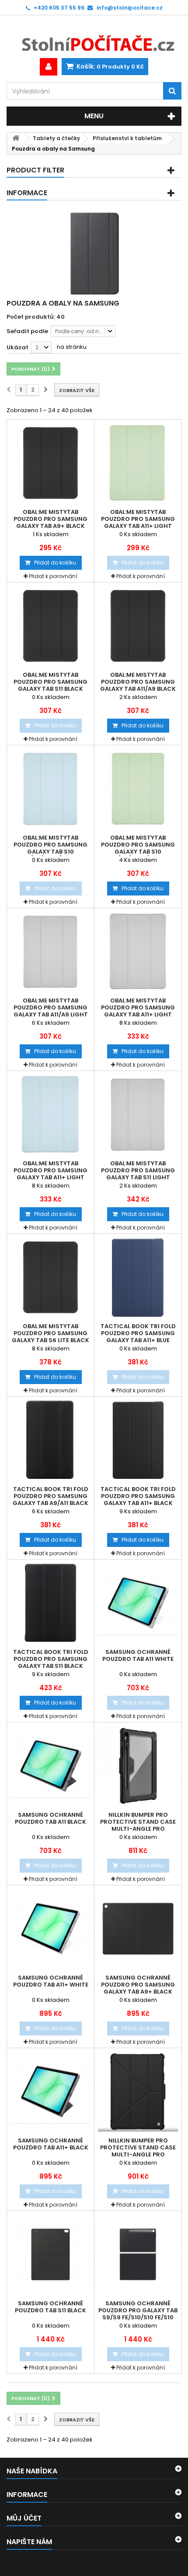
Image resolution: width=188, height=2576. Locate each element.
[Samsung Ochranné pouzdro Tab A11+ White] (50, 1929)
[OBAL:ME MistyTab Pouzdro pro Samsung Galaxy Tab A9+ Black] (50, 463)
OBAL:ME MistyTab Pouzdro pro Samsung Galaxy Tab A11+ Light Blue (50, 1174)
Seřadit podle (27, 331)
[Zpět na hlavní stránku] (16, 138)
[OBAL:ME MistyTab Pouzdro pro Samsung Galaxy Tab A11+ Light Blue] (50, 1114)
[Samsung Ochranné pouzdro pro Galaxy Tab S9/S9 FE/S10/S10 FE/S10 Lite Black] (138, 2254)
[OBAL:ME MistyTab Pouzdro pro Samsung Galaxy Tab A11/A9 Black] (138, 626)
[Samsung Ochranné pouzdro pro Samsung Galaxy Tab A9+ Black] (138, 1929)
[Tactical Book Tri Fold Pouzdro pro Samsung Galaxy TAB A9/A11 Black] (50, 1440)
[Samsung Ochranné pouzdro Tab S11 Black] (50, 2254)
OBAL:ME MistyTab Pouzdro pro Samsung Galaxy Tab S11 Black (50, 682)
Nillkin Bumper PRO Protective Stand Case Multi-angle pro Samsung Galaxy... (138, 1825)
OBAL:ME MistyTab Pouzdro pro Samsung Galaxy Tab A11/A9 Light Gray (51, 1011)
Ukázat (17, 347)
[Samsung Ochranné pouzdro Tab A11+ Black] (50, 2092)
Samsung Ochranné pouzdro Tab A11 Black (50, 1818)
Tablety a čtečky (56, 138)
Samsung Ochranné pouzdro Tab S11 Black (50, 2307)
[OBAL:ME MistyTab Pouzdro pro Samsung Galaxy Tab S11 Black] (50, 626)
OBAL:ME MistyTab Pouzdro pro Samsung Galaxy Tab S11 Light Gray (138, 1174)
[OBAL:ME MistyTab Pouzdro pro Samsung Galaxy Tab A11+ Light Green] (138, 463)
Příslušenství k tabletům (127, 138)
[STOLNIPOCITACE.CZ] (94, 37)
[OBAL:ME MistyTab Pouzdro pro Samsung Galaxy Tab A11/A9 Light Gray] (50, 952)
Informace (27, 193)
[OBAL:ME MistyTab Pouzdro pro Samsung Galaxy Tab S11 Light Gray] (138, 1114)
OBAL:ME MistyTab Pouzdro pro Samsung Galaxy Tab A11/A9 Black (138, 682)
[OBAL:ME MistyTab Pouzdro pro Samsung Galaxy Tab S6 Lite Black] (50, 1277)
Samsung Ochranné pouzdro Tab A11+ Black (51, 2144)
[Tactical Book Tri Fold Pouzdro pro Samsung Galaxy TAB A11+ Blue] (138, 1277)
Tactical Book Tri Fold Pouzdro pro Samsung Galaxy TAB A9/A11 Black (50, 1496)
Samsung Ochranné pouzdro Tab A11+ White (51, 1981)
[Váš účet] (49, 67)
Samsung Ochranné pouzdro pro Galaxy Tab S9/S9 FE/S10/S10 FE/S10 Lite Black (138, 2314)
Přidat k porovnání (53, 576)
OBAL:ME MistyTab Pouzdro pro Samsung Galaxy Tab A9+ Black (50, 519)
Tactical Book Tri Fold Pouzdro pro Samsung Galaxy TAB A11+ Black (138, 1496)
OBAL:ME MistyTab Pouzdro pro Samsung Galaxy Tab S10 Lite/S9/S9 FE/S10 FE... (50, 848)
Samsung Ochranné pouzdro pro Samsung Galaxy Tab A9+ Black (138, 1985)
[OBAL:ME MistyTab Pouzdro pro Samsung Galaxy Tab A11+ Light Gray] (138, 952)
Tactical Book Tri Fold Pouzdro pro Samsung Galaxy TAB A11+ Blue (138, 1333)
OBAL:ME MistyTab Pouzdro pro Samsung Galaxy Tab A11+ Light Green (138, 523)
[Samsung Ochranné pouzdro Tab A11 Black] (50, 1766)
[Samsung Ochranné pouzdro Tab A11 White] (138, 1603)
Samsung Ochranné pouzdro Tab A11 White (138, 1656)
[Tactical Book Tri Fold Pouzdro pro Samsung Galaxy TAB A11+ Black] (138, 1440)
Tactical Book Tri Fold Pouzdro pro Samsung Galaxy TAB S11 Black (51, 1659)
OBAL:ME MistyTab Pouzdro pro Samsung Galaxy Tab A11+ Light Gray (138, 1011)
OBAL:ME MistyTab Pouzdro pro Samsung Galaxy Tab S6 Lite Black (50, 1333)
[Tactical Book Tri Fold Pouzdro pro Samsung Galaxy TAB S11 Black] (50, 1603)
